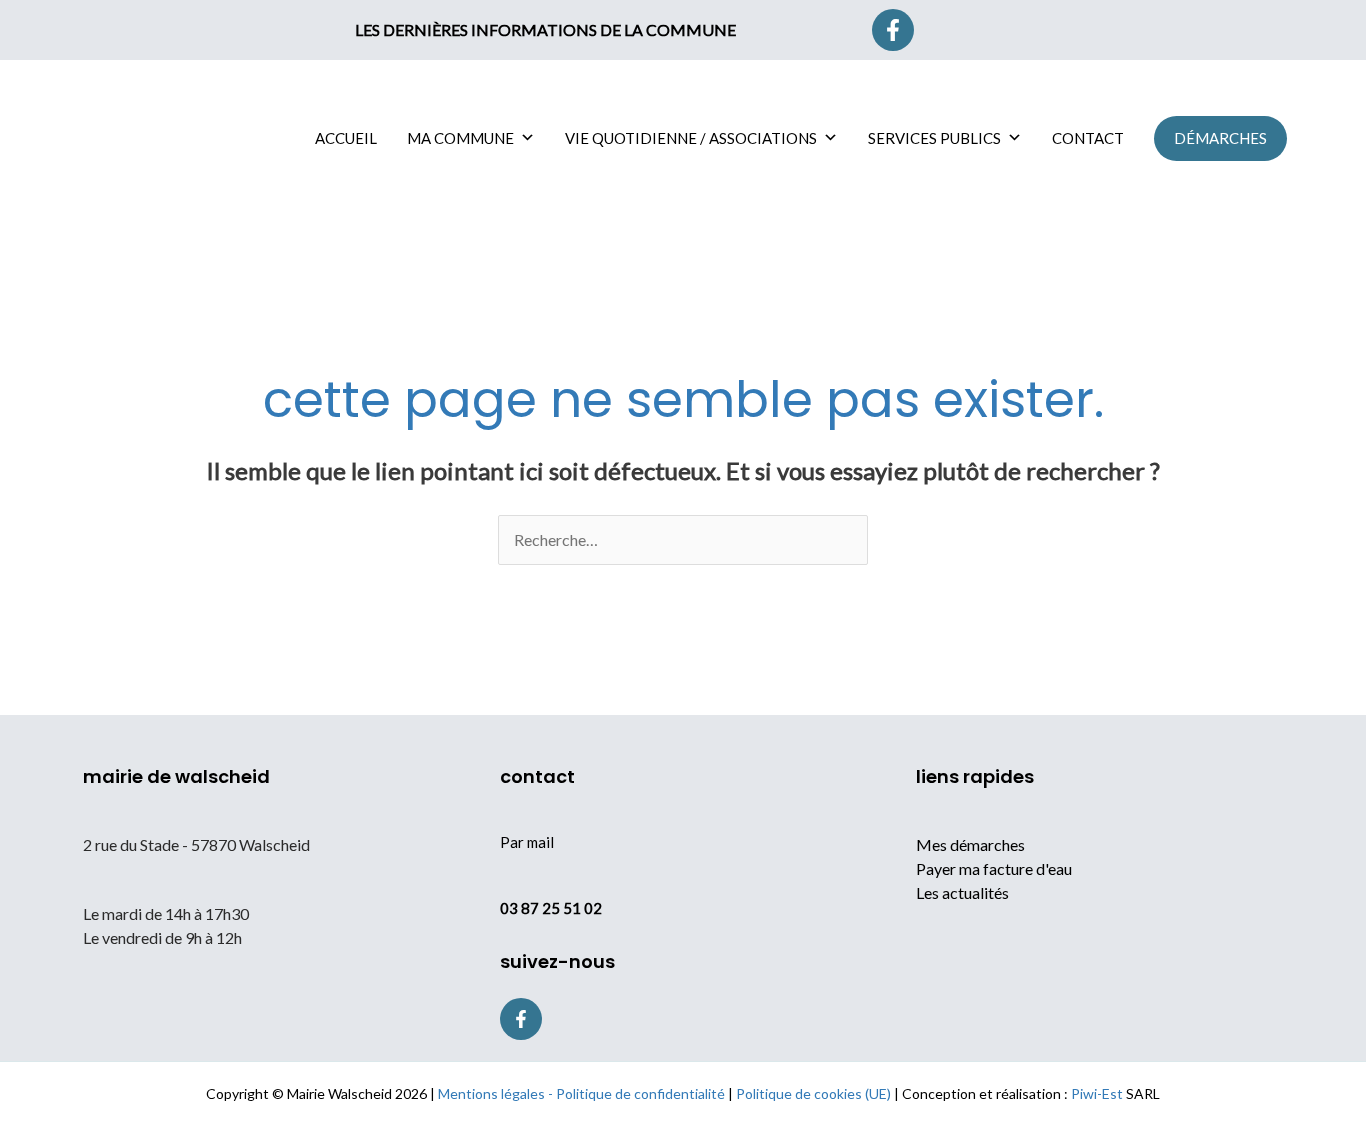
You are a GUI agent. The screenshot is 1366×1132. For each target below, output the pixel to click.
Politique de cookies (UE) (813, 1093)
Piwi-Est (1097, 1093)
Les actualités (962, 892)
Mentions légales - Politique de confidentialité (581, 1093)
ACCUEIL (346, 138)
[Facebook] (893, 30)
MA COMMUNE (460, 138)
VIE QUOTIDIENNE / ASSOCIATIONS (691, 138)
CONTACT (1088, 138)
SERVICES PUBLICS (934, 138)
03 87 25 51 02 (551, 908)
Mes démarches (970, 844)
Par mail (527, 842)
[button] (998, 30)
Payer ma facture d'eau (994, 868)
